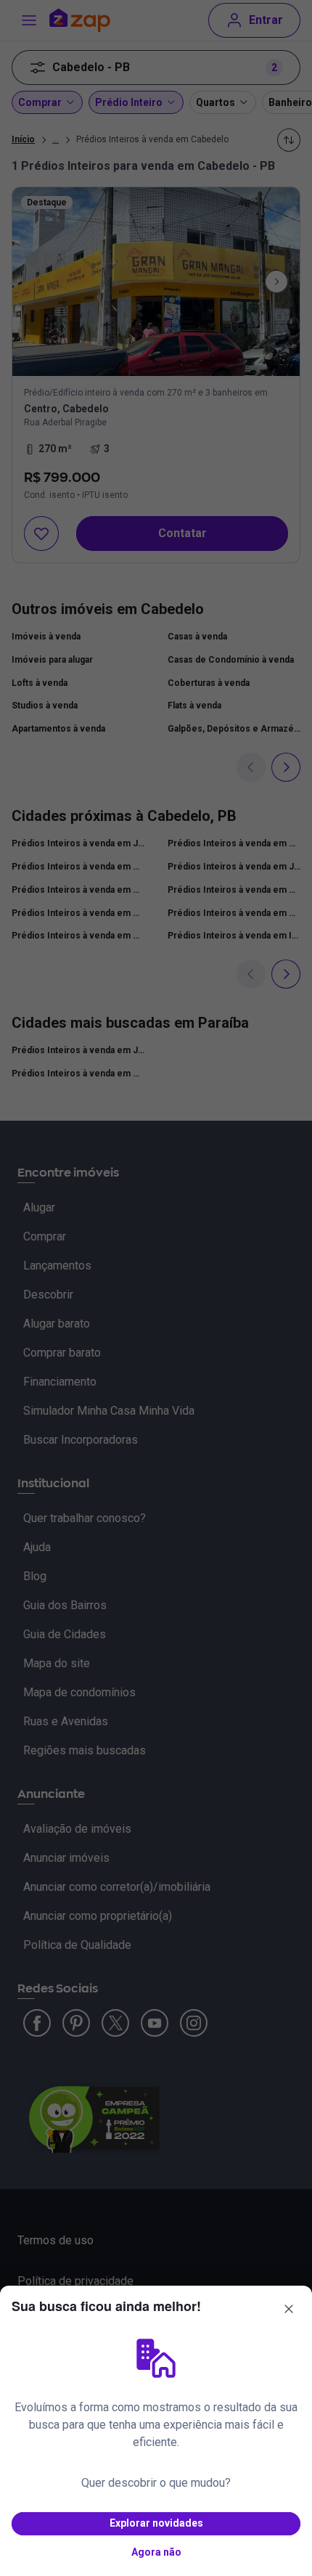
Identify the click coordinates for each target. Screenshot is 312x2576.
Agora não (156, 2552)
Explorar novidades (156, 2523)
